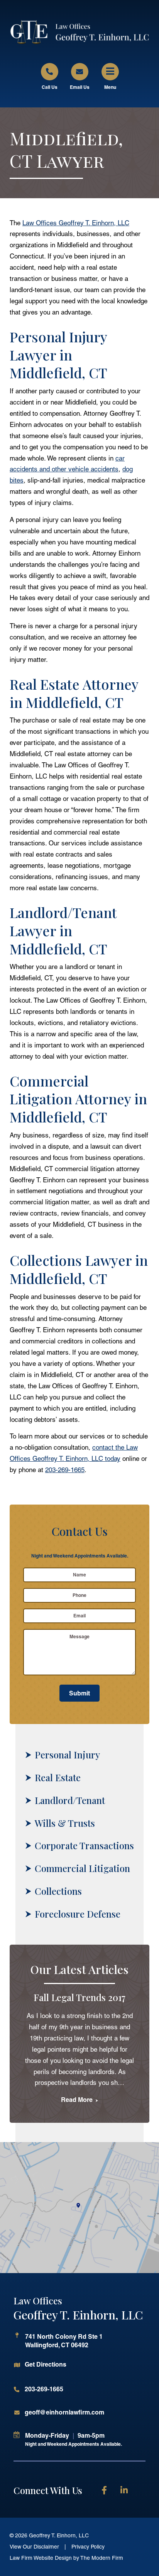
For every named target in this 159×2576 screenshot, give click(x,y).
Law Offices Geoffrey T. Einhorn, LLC (76, 223)
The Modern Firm (102, 2558)
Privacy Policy (88, 2547)
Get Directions (46, 2364)
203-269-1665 (65, 1470)
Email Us (80, 87)
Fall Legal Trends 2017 (79, 1997)
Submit (79, 1693)
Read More (78, 2100)
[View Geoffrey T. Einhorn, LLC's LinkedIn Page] (126, 2492)
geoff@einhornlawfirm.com (64, 2412)
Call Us (50, 87)
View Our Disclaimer (34, 2547)
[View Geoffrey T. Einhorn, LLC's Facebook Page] (107, 2492)
